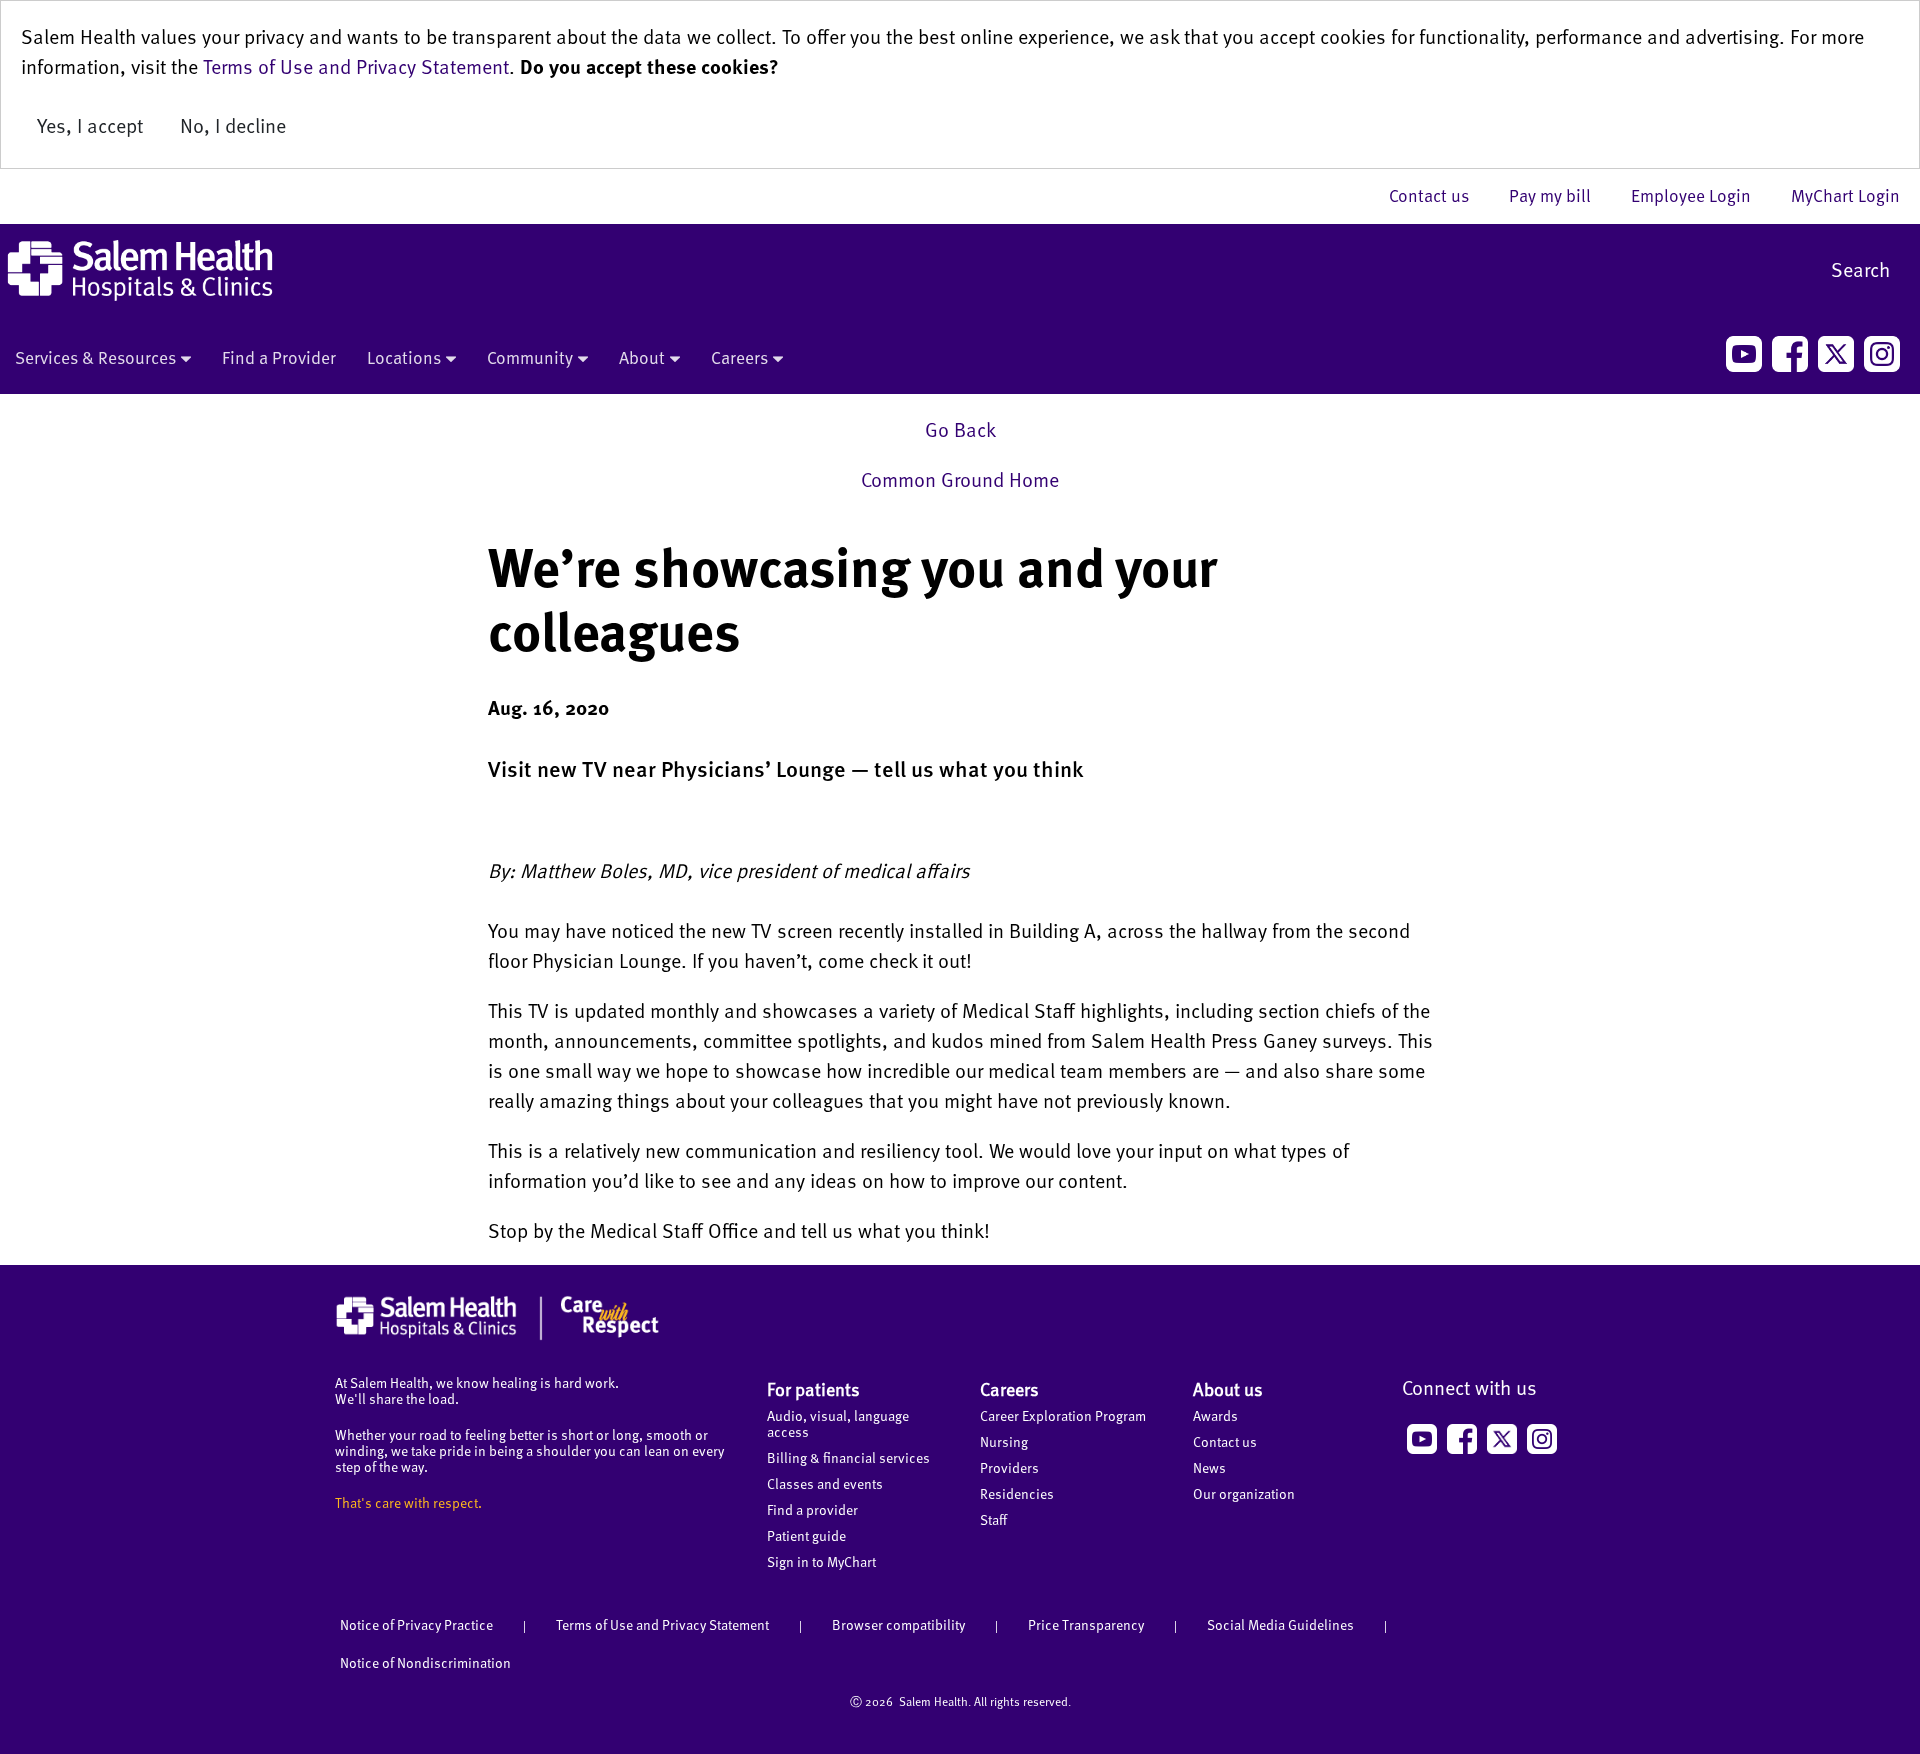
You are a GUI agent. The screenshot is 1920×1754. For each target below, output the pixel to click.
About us (1228, 1388)
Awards (1215, 1415)
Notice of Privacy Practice (416, 1624)
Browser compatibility (898, 1624)
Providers (1009, 1467)
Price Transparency (1086, 1624)
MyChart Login (1845, 195)
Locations (404, 357)
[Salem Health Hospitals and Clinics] (140, 270)
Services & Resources (95, 357)
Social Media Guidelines (1280, 1624)
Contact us (1439, 195)
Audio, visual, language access (838, 1423)
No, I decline (233, 125)
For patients (813, 1388)
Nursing (1004, 1441)
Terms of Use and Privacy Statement (356, 66)
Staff (993, 1519)
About (642, 357)
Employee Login (1701, 195)
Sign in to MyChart (821, 1561)
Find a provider (812, 1509)
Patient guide (806, 1535)
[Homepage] (497, 1335)
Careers (739, 357)
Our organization (1244, 1493)
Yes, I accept (90, 125)
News (1209, 1467)
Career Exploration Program (1063, 1415)
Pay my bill (1560, 195)
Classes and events (825, 1483)
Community (530, 357)
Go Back (960, 429)
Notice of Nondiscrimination (425, 1662)
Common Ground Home (960, 479)
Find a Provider (279, 357)
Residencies (1017, 1493)
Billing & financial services (848, 1457)
